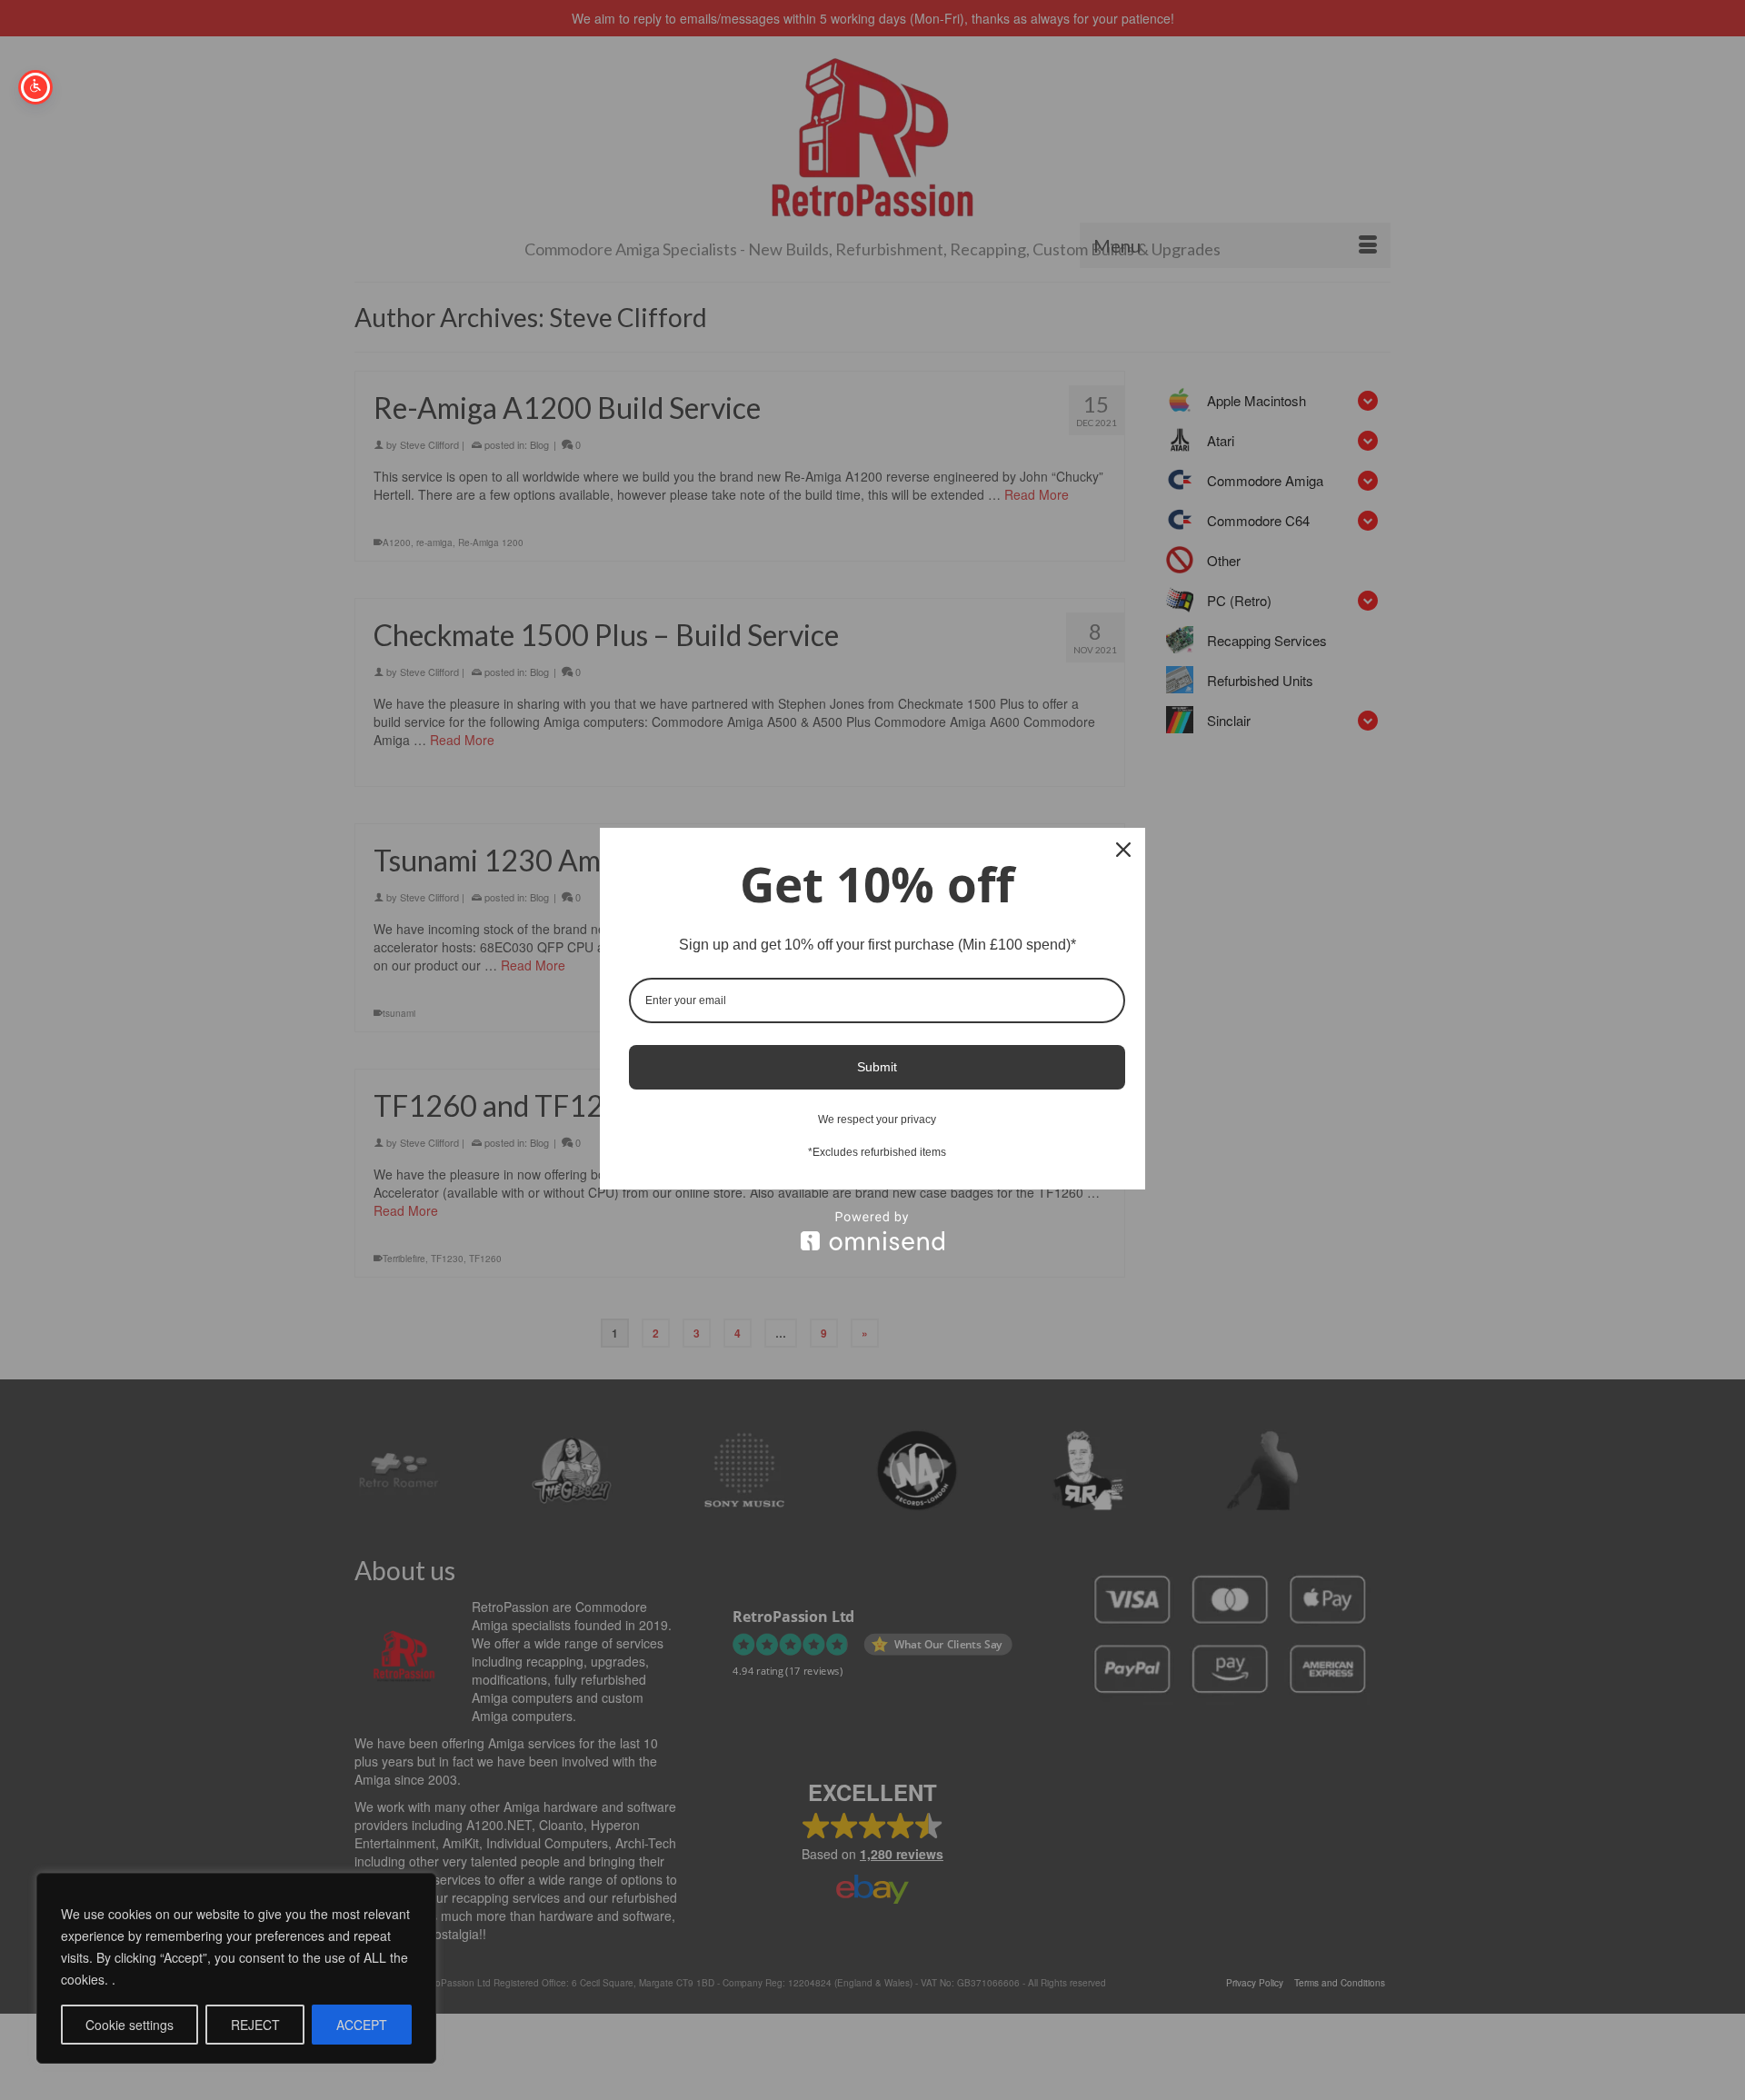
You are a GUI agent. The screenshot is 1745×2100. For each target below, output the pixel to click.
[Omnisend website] (872, 1231)
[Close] (1123, 850)
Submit (877, 1067)
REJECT (255, 2025)
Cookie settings (130, 2025)
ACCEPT (362, 2025)
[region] (236, 1968)
